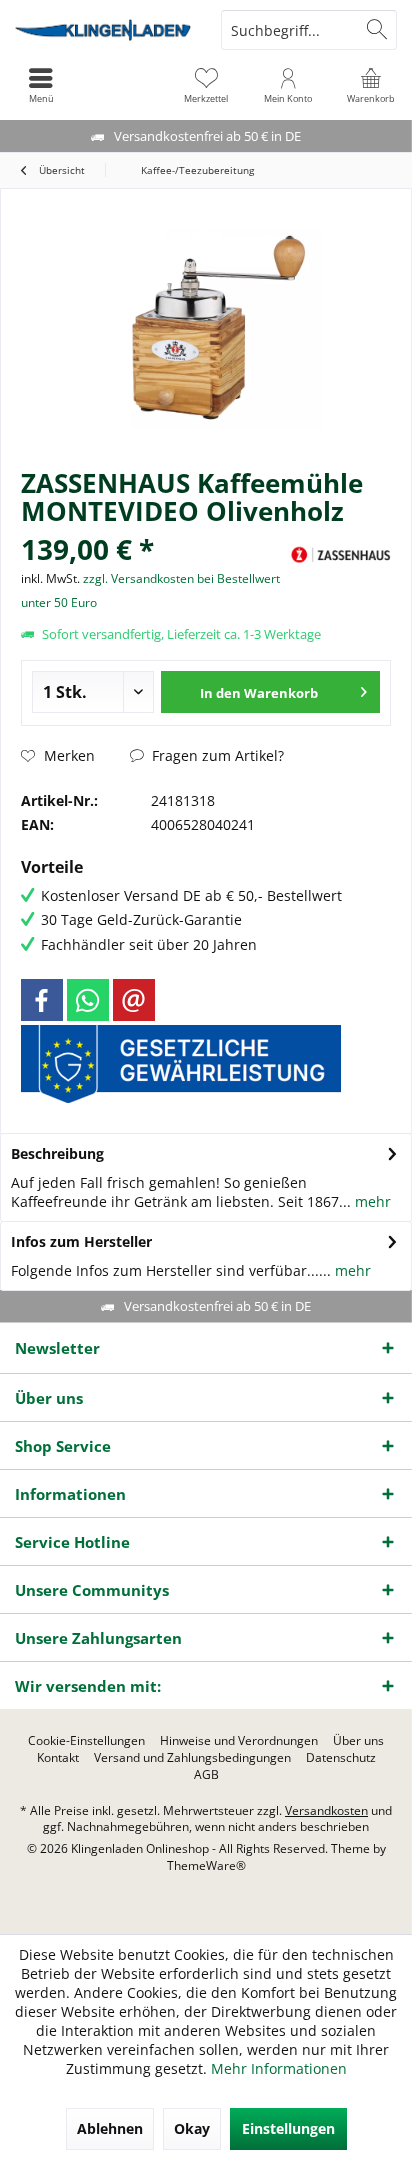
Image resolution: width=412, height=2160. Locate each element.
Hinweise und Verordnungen (239, 1741)
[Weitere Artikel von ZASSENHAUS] (341, 555)
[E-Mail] (134, 1000)
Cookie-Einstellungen (86, 1741)
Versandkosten (326, 1810)
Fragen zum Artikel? (216, 755)
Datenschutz (341, 1758)
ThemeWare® (206, 1865)
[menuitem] (371, 85)
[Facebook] (42, 1000)
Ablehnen (110, 2128)
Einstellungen (288, 2128)
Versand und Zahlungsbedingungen (192, 1758)
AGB (206, 1775)
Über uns (358, 1741)
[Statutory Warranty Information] (181, 1064)
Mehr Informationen (279, 2068)
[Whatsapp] (88, 1000)
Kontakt (58, 1758)
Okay (192, 2128)
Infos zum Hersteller (81, 1241)
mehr (371, 1201)
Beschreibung (57, 1153)
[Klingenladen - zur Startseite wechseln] (103, 30)
